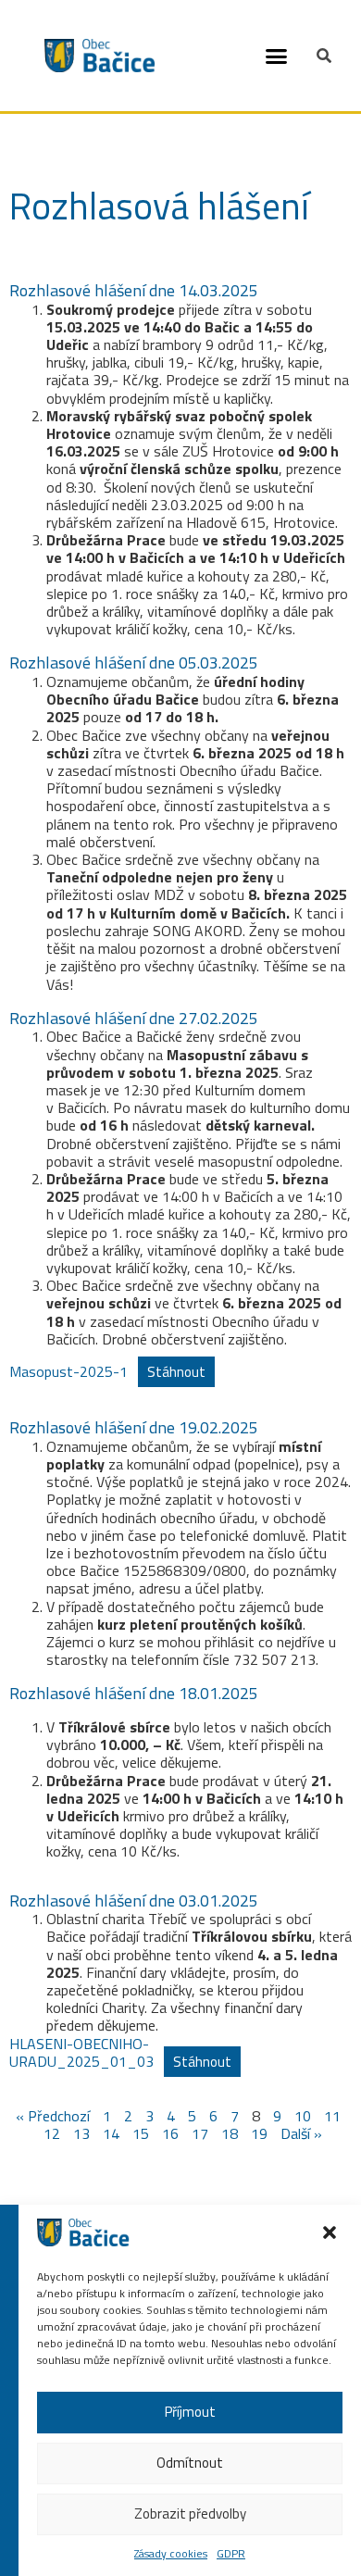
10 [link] (303, 2116)
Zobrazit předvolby (190, 2513)
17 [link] (200, 2133)
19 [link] (259, 2133)
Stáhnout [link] (176, 1372)
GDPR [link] (231, 2553)
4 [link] (171, 2116)
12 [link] (52, 2133)
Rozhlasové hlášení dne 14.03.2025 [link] (134, 290)
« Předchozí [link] (53, 2116)
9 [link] (277, 2116)
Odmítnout (190, 2463)
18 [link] (230, 2133)
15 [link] (141, 2133)
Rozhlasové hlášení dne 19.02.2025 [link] (134, 1427)
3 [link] (149, 2116)
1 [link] (107, 2116)
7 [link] (235, 2116)
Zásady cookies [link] (171, 2553)
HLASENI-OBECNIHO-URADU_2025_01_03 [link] (81, 2052)
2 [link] (128, 2116)
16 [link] (170, 2133)
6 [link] (213, 2116)
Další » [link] (301, 2133)
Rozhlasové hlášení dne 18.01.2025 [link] (134, 1693)
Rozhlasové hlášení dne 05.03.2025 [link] (134, 663)
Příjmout (190, 2412)
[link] (83, 2241)
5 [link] (192, 2116)
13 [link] (81, 2133)
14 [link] (111, 2133)
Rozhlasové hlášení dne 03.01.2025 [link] (134, 1901)
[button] (277, 56)
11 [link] (332, 2116)
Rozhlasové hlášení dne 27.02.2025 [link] (134, 1018)
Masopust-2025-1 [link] (68, 1371)
